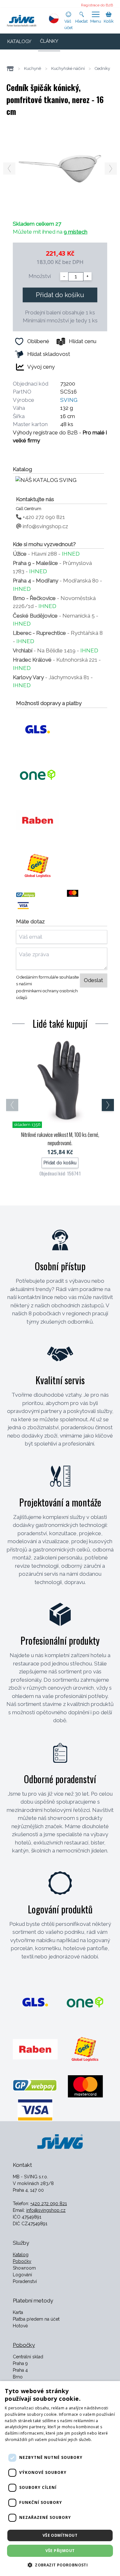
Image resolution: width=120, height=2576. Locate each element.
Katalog (21, 2255)
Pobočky (22, 2261)
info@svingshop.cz (45, 526)
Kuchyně (33, 68)
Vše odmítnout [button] (60, 2535)
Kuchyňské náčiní (68, 68)
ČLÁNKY (49, 41)
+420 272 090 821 (43, 517)
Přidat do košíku (60, 295)
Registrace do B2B (97, 5)
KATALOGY (19, 41)
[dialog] (60, 2478)
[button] (60, 2565)
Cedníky (102, 68)
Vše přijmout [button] (60, 2551)
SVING (69, 400)
